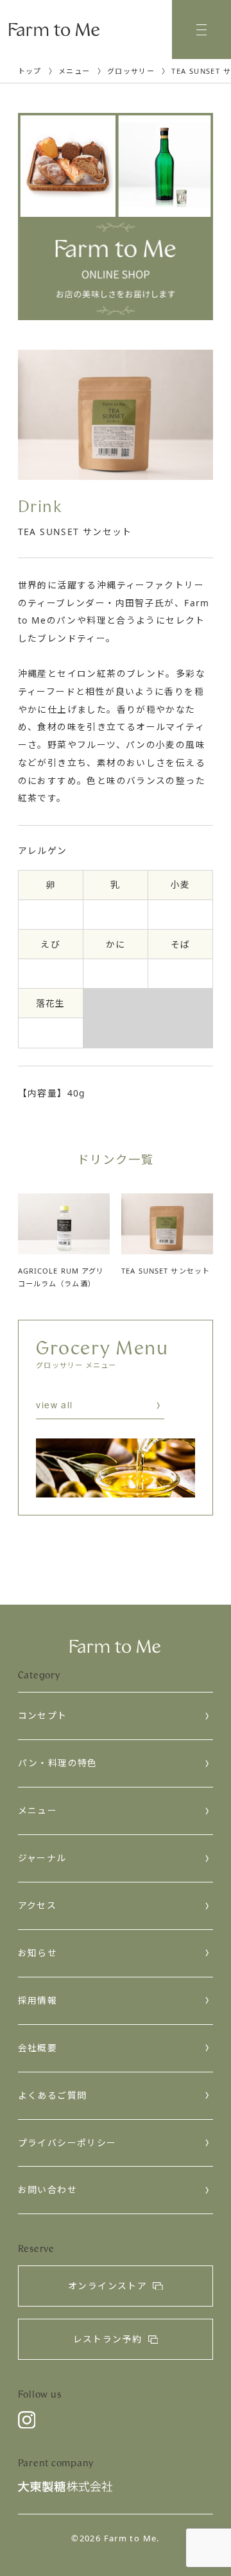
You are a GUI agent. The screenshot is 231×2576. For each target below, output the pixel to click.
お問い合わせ (47, 2189)
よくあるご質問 (53, 2095)
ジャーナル (42, 1858)
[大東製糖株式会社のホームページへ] (65, 2489)
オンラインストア (107, 2286)
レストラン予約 (108, 2339)
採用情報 (38, 2000)
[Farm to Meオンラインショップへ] (116, 216)
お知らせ (38, 1953)
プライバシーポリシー (67, 2143)
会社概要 (38, 2048)
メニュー (38, 1810)
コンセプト (43, 1715)
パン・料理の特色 (58, 1763)
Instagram (27, 2420)
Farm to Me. (132, 2538)
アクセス (38, 1905)
